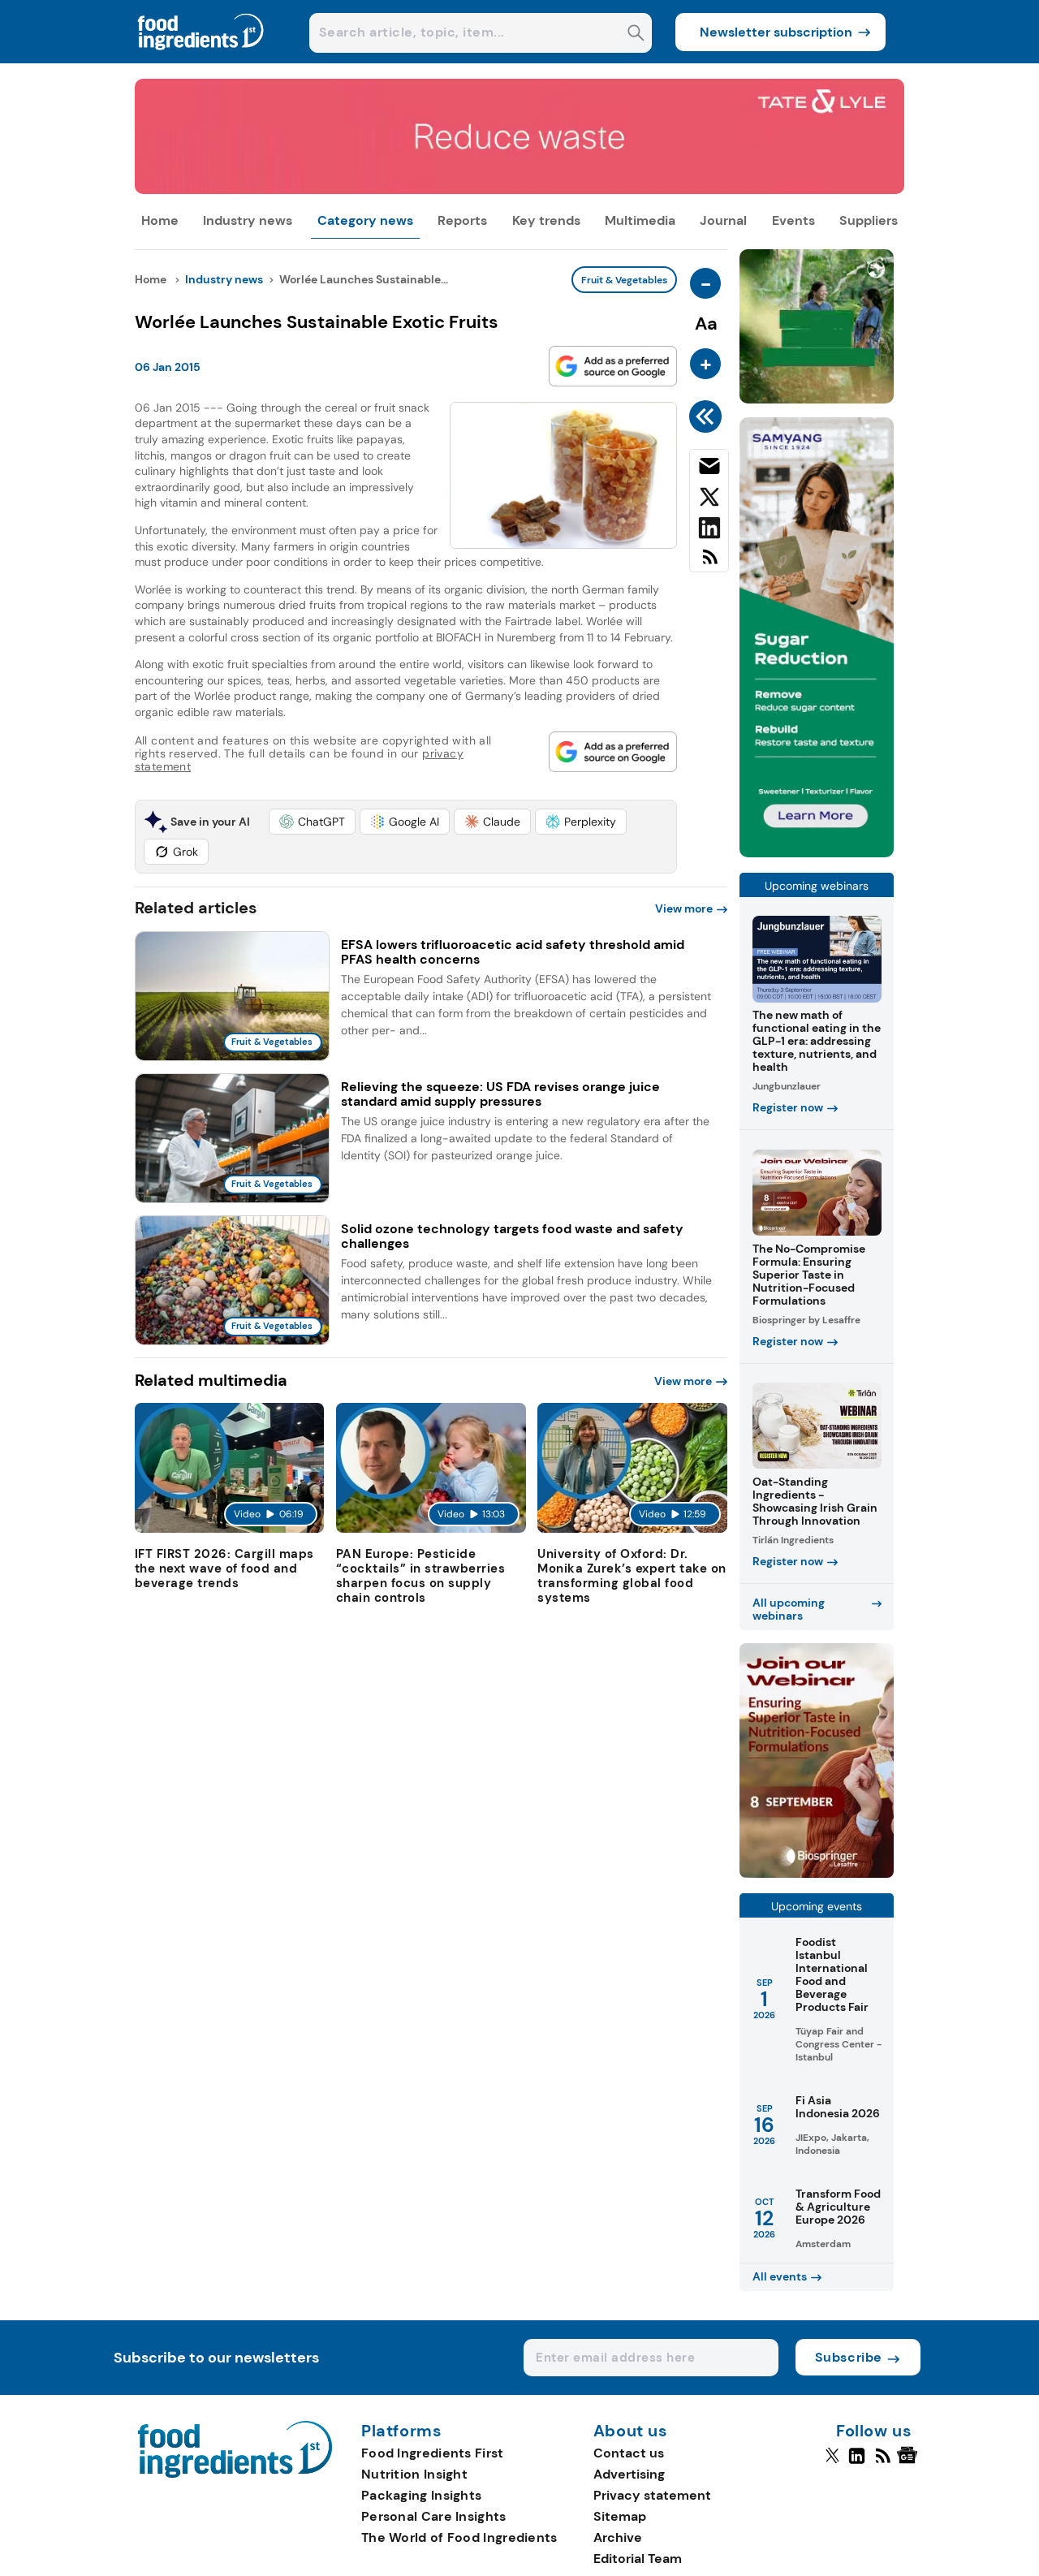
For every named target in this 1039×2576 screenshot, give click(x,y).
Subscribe (849, 2357)
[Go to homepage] (235, 2473)
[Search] (636, 35)
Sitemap (620, 2516)
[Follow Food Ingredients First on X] (832, 2462)
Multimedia (640, 220)
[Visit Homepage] (201, 59)
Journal (723, 220)
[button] (312, 822)
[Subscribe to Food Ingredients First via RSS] (709, 563)
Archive (618, 2537)
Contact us (629, 2453)
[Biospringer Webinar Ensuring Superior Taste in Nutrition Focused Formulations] (817, 1873)
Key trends (546, 220)
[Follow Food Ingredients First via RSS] (883, 2462)
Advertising (629, 2474)
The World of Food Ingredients (459, 2537)
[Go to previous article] (708, 416)
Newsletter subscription (776, 32)
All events (780, 2276)
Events (793, 220)
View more (684, 908)
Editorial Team (638, 2559)
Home (160, 220)
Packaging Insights (421, 2495)
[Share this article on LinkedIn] (709, 531)
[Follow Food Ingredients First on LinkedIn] (857, 2462)
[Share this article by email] (709, 469)
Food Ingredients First (433, 2453)
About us (631, 2431)
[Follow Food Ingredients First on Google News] (910, 2462)
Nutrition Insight (414, 2474)
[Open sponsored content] (520, 190)
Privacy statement (652, 2495)
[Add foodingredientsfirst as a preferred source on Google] (613, 366)
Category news (365, 220)
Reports (462, 220)
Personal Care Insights (434, 2516)
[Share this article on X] (709, 500)
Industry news (248, 220)
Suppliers (869, 220)
